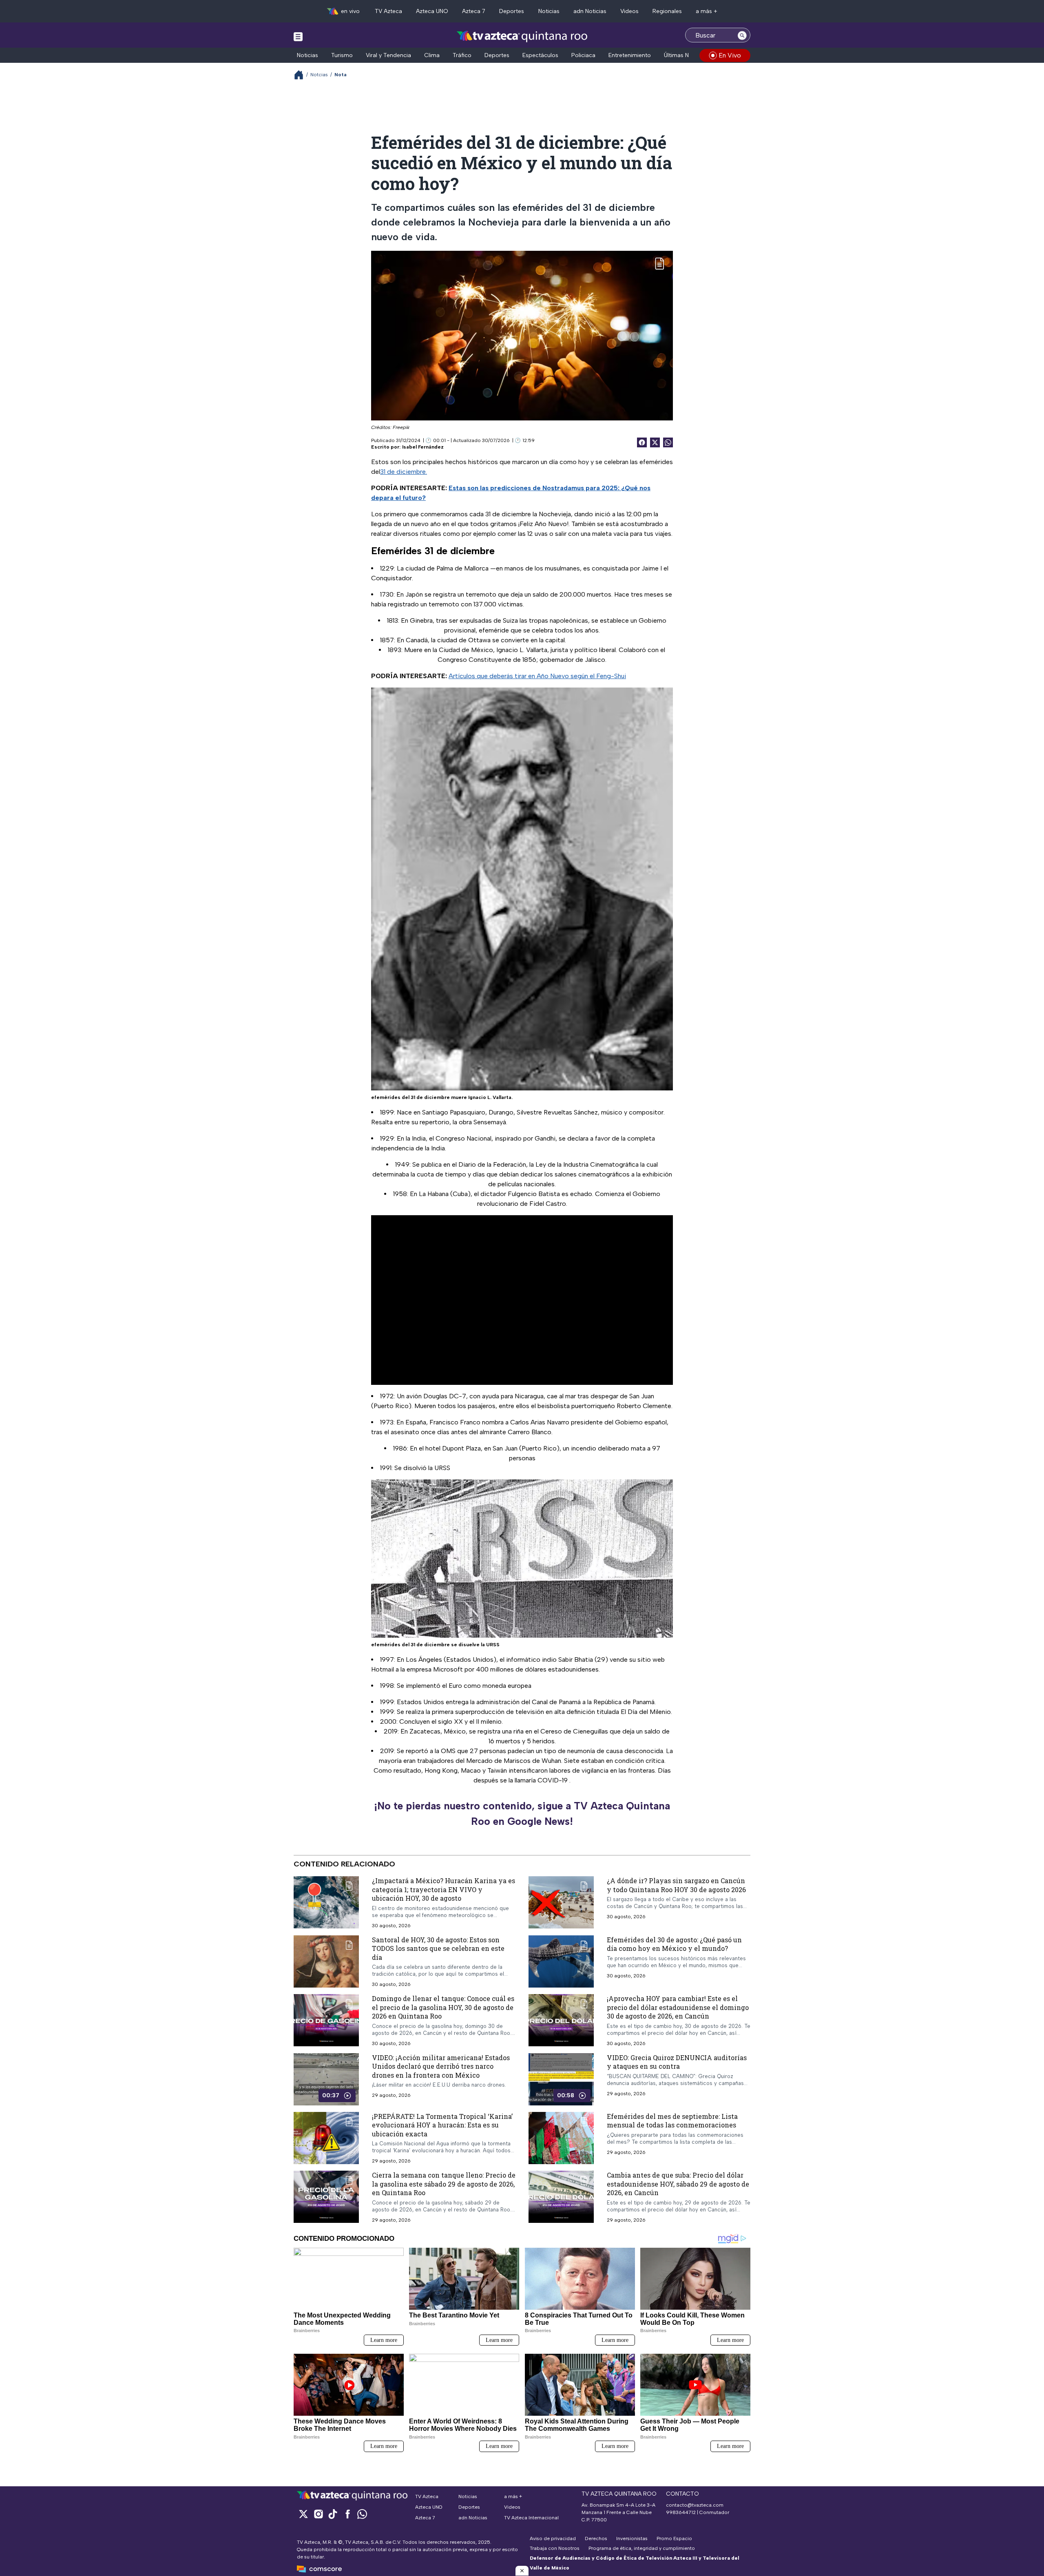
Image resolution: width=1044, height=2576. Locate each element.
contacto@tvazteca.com (695, 2505)
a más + (707, 11)
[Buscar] (742, 35)
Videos (629, 11)
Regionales (667, 11)
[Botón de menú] (298, 36)
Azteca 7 (474, 11)
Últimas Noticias (685, 55)
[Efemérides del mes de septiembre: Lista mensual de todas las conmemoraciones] (561, 2138)
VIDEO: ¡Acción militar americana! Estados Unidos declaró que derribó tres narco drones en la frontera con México (441, 2066)
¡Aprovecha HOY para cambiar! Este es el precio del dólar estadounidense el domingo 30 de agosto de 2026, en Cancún (678, 2007)
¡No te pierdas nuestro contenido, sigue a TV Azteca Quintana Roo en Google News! (522, 1813)
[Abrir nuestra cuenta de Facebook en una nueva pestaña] (347, 2514)
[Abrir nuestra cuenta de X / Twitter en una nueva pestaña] (303, 2514)
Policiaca (583, 55)
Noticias (549, 11)
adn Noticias (590, 11)
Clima (432, 55)
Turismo (342, 55)
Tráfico (462, 55)
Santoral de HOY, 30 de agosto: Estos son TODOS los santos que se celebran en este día (438, 1948)
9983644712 (681, 2512)
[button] (522, 2571)
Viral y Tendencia (388, 55)
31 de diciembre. (404, 472)
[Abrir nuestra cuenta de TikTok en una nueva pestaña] (333, 2514)
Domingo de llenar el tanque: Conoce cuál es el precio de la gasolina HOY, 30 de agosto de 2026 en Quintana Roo (443, 2007)
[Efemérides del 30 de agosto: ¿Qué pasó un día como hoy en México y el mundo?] (561, 1961)
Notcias (319, 75)
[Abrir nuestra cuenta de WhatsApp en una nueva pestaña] (362, 2514)
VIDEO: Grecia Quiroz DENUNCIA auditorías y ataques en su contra (677, 2062)
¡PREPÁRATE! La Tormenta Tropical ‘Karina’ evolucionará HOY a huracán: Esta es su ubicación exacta (442, 2125)
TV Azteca (388, 11)
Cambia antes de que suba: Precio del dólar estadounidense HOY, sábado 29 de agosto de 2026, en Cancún (678, 2184)
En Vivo (730, 55)
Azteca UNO (432, 11)
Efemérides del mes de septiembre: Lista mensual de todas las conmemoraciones (672, 2121)
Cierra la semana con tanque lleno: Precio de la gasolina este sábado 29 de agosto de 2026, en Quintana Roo (444, 2184)
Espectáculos (540, 55)
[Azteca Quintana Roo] (522, 36)
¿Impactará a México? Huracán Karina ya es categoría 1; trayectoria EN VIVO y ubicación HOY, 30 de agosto (443, 1889)
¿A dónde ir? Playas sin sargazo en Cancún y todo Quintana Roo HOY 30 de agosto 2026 (676, 1885)
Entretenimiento (630, 55)
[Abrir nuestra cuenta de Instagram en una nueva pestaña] (318, 2514)
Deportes (512, 11)
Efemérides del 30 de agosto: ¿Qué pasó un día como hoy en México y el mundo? (674, 1944)
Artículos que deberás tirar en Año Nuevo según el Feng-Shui (537, 676)
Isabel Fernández (423, 447)
